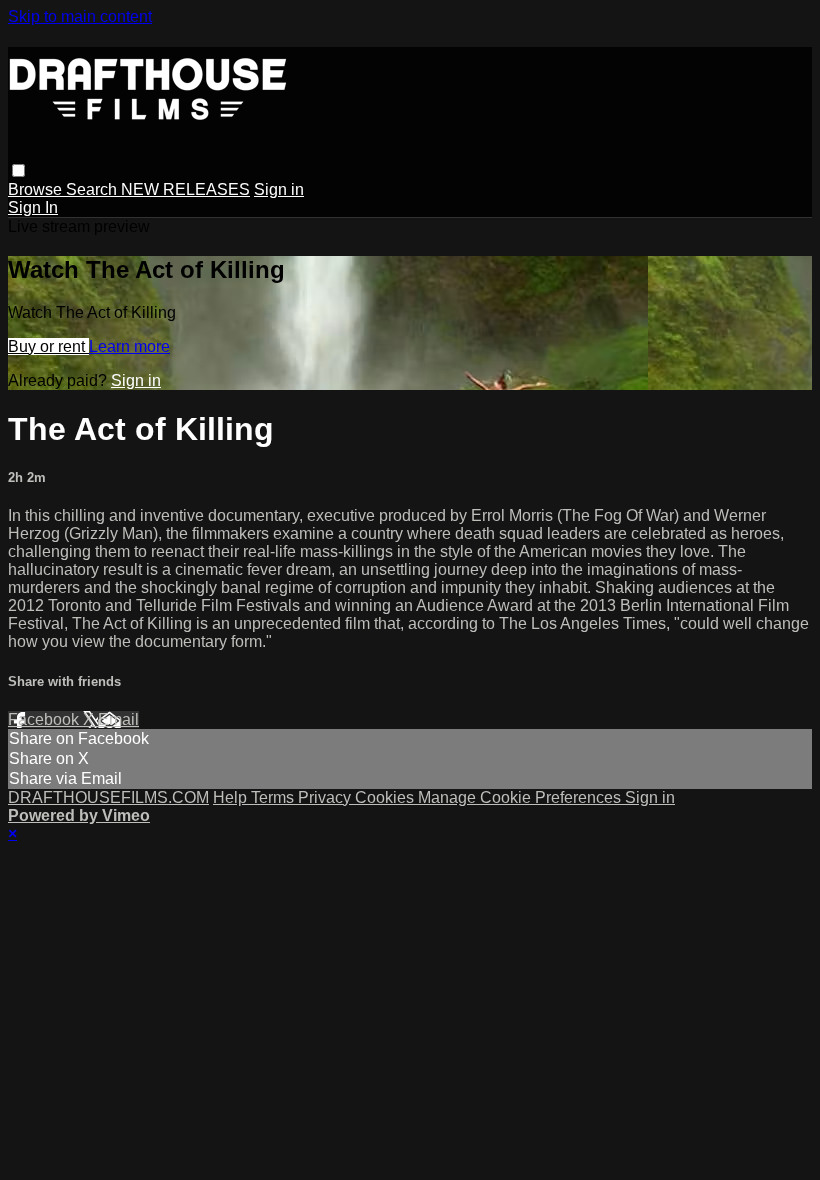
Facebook (45, 719)
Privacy (326, 797)
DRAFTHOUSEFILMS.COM (108, 797)
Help (232, 797)
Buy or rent (48, 346)
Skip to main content (80, 16)
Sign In (33, 207)
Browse (37, 189)
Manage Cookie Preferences (521, 797)
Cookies (386, 797)
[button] (18, 170)
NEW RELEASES (185, 189)
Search (93, 189)
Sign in (279, 189)
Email (118, 719)
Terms (274, 797)
